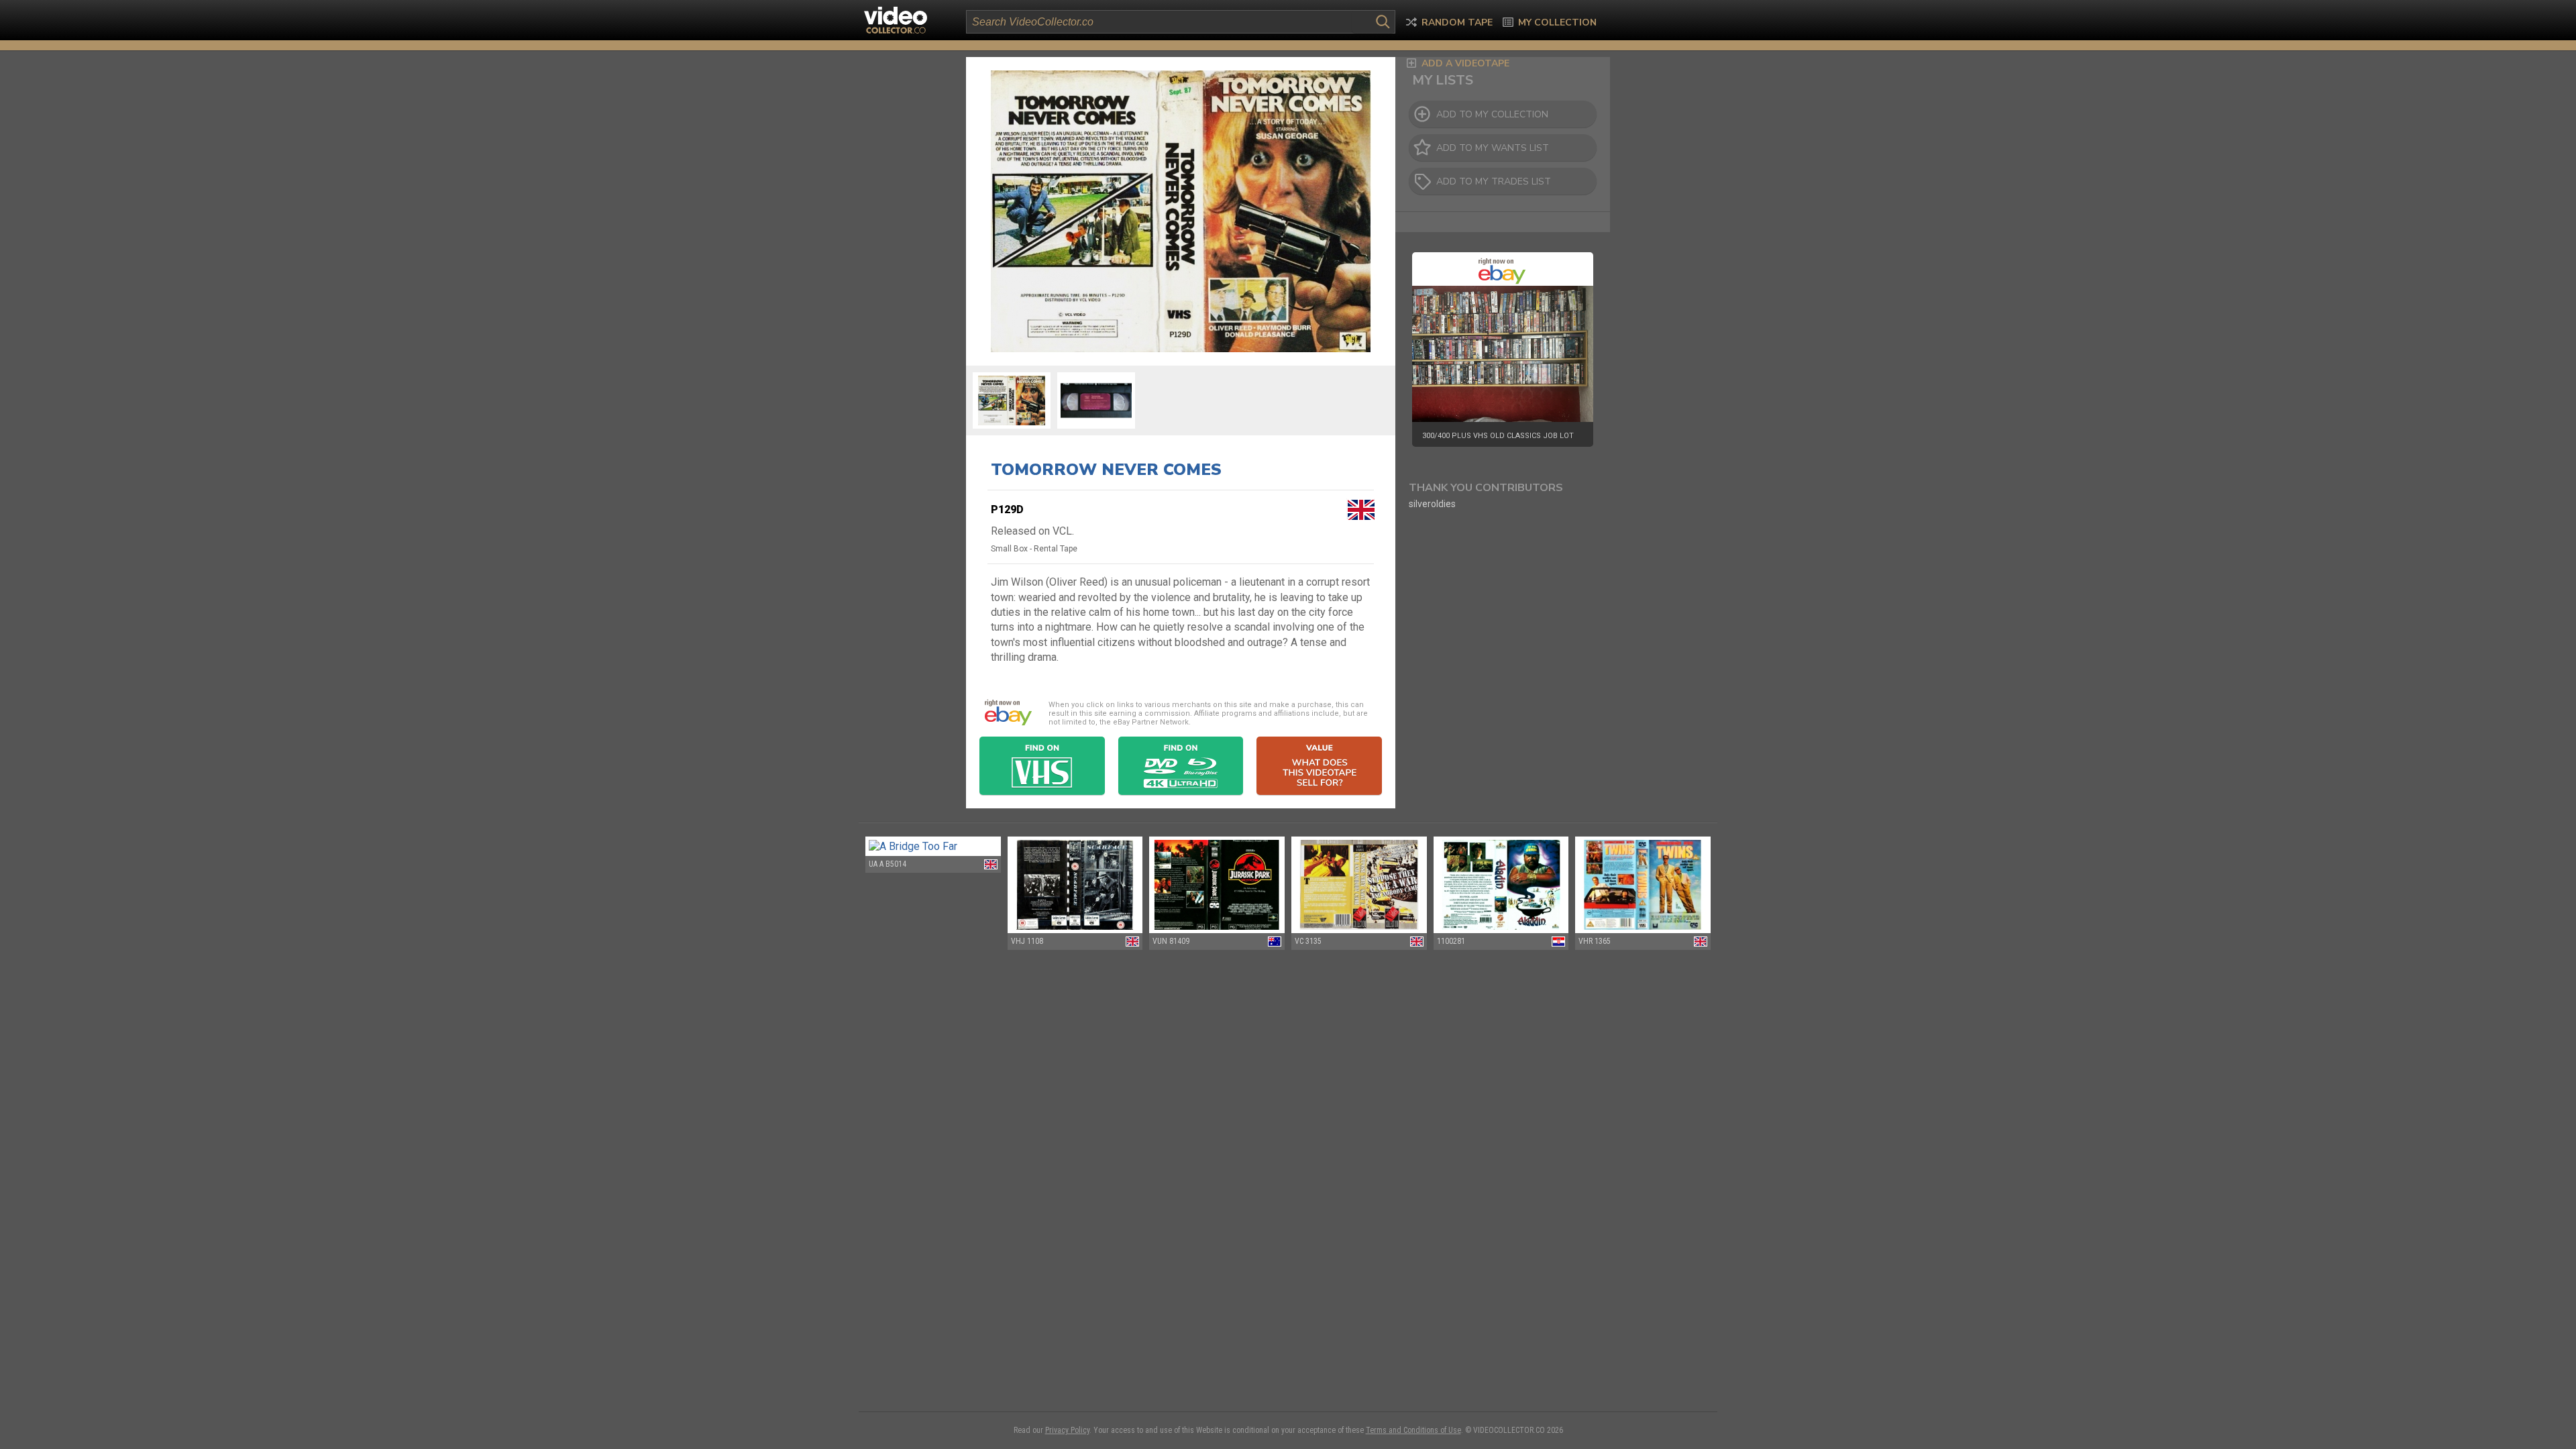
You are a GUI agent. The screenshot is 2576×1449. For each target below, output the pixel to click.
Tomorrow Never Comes (1106, 470)
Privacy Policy (1067, 1430)
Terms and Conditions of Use (1413, 1430)
